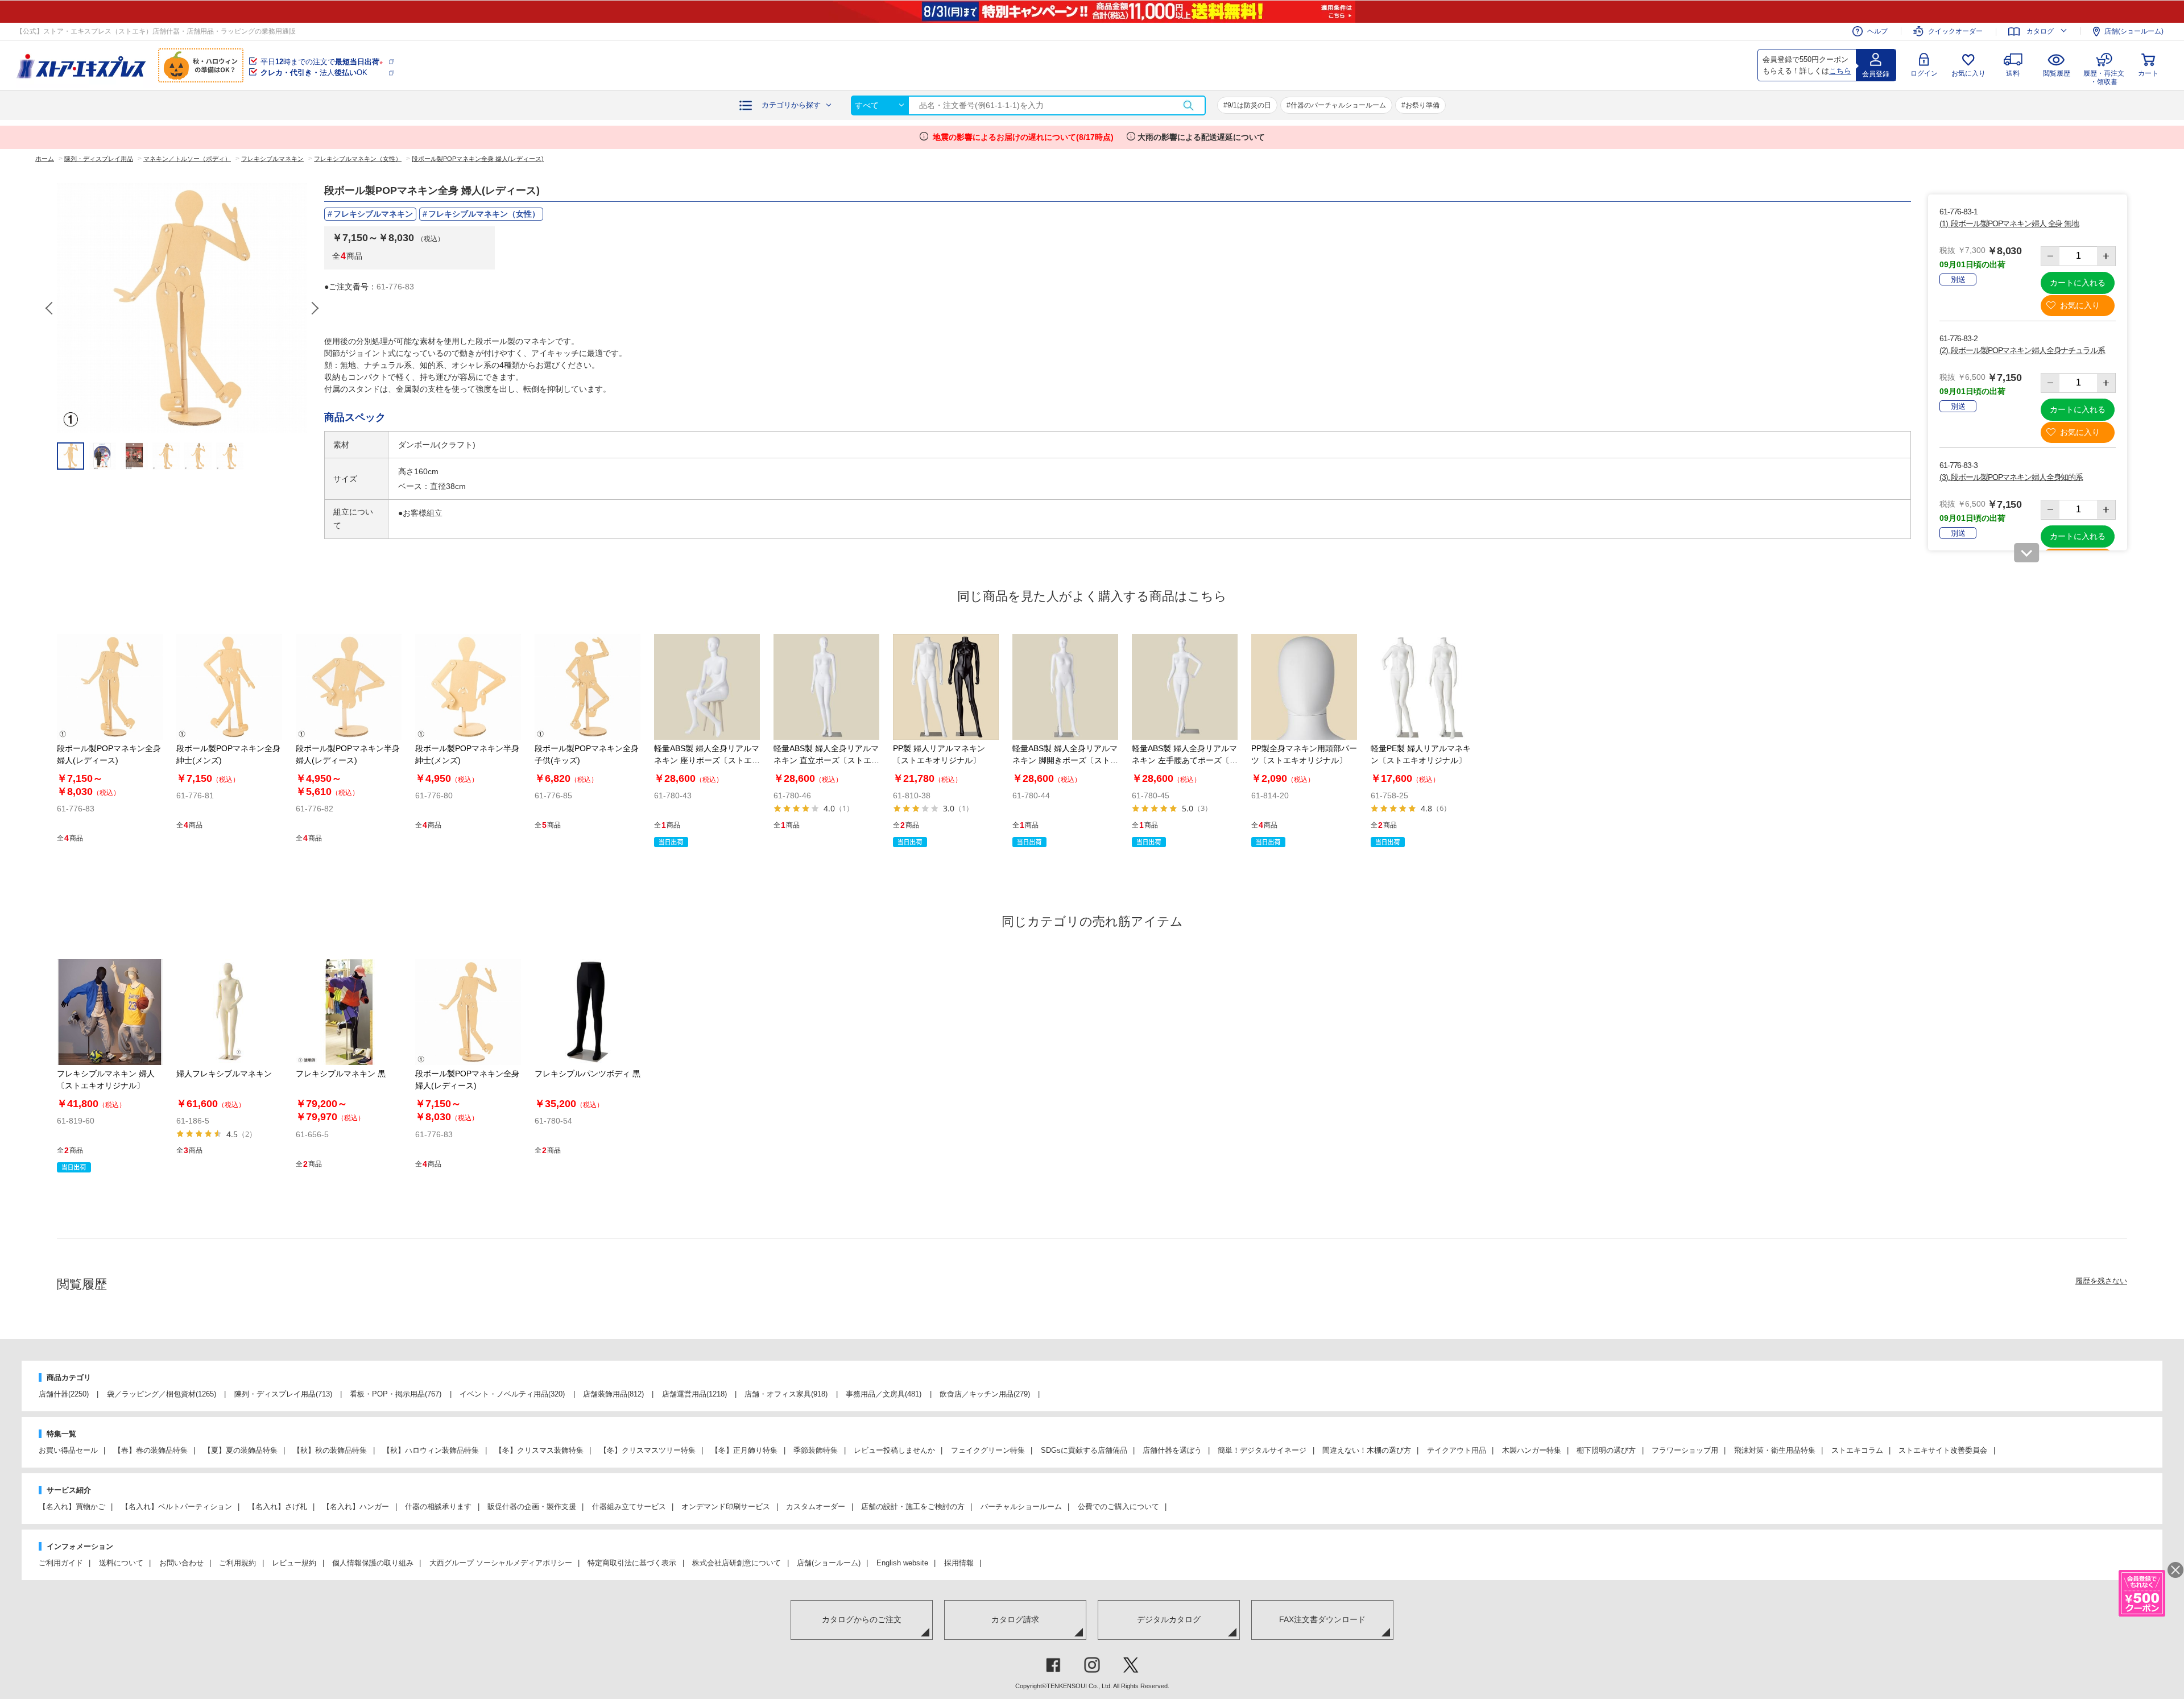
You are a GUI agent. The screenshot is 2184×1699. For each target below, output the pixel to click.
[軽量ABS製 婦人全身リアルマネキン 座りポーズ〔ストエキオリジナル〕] (707, 687)
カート (2148, 73)
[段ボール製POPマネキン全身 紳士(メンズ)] (229, 687)
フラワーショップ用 (1685, 1450)
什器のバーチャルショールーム (1338, 105)
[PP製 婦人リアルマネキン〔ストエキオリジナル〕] (946, 687)
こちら (1840, 71)
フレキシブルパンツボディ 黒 (588, 1074)
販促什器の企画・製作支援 (532, 1507)
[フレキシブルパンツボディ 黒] (588, 1012)
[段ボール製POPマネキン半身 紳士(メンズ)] (468, 687)
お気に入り (1968, 73)
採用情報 (959, 1563)
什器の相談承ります (438, 1507)
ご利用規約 (237, 1563)
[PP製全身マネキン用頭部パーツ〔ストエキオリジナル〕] (1304, 687)
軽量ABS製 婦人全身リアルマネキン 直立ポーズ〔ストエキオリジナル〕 (826, 760)
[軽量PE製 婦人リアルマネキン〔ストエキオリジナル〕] (1424, 687)
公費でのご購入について (1118, 1507)
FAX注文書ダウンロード (1322, 1619)
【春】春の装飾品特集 (151, 1450)
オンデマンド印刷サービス (726, 1507)
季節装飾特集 (816, 1450)
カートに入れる (2078, 283)
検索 (1188, 105)
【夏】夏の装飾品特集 (241, 1450)
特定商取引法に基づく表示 (632, 1563)
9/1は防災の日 (1249, 105)
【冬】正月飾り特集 (744, 1450)
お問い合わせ (181, 1563)
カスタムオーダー (816, 1507)
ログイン (1924, 73)
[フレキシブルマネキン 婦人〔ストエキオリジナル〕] (110, 1012)
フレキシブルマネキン (373, 214)
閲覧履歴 (2057, 73)
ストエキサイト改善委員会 (1943, 1450)
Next (315, 308)
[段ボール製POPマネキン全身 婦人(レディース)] (110, 687)
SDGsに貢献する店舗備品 (1084, 1450)
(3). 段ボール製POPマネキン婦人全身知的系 (2011, 477)
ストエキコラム (1857, 1450)
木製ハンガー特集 (1532, 1450)
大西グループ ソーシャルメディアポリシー (501, 1563)
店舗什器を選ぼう (1172, 1450)
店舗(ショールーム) (2134, 31)
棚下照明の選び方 (1606, 1450)
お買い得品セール (68, 1450)
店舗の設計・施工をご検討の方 (913, 1507)
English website (902, 1563)
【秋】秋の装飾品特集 (330, 1450)
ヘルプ (1877, 31)
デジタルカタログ (1169, 1619)
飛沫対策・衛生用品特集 (1775, 1450)
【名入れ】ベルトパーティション (177, 1507)
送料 (2013, 73)
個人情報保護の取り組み (373, 1563)
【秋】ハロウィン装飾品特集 (431, 1450)
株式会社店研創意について (737, 1563)
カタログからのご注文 (862, 1619)
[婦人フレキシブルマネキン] (229, 1012)
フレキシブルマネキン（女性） (484, 214)
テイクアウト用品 (1457, 1450)
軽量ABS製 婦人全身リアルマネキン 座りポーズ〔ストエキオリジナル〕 (707, 760)
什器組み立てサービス (629, 1507)
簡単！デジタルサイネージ (1262, 1450)
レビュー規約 (294, 1563)
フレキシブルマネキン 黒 (341, 1074)
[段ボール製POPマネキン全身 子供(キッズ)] (588, 687)
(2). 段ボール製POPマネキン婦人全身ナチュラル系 (2022, 350)
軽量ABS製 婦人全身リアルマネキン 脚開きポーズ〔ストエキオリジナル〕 (1065, 760)
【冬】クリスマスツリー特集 (648, 1450)
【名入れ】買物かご (72, 1507)
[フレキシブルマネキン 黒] (349, 1012)
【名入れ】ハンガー (356, 1507)
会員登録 (1876, 74)
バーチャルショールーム (1021, 1507)
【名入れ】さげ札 (278, 1507)
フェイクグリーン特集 (988, 1450)
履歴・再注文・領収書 (2104, 76)
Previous (50, 308)
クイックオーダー (1955, 31)
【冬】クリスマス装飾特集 (539, 1450)
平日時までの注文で (322, 62)
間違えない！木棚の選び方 (1367, 1450)
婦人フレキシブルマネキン (224, 1074)
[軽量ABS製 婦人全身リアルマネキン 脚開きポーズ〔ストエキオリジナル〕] (1065, 687)
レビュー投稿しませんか (894, 1450)
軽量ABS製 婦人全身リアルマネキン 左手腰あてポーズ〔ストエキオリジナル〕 (1185, 760)
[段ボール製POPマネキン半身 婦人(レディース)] (349, 687)
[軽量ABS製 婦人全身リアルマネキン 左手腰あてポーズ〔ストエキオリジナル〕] (1185, 687)
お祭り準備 (1422, 105)
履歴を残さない (2101, 1281)
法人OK (314, 72)
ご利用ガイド (61, 1563)
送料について (121, 1563)
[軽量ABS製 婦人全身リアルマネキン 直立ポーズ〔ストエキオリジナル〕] (826, 687)
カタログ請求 (1015, 1619)
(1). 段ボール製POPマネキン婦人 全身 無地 (2009, 223)
